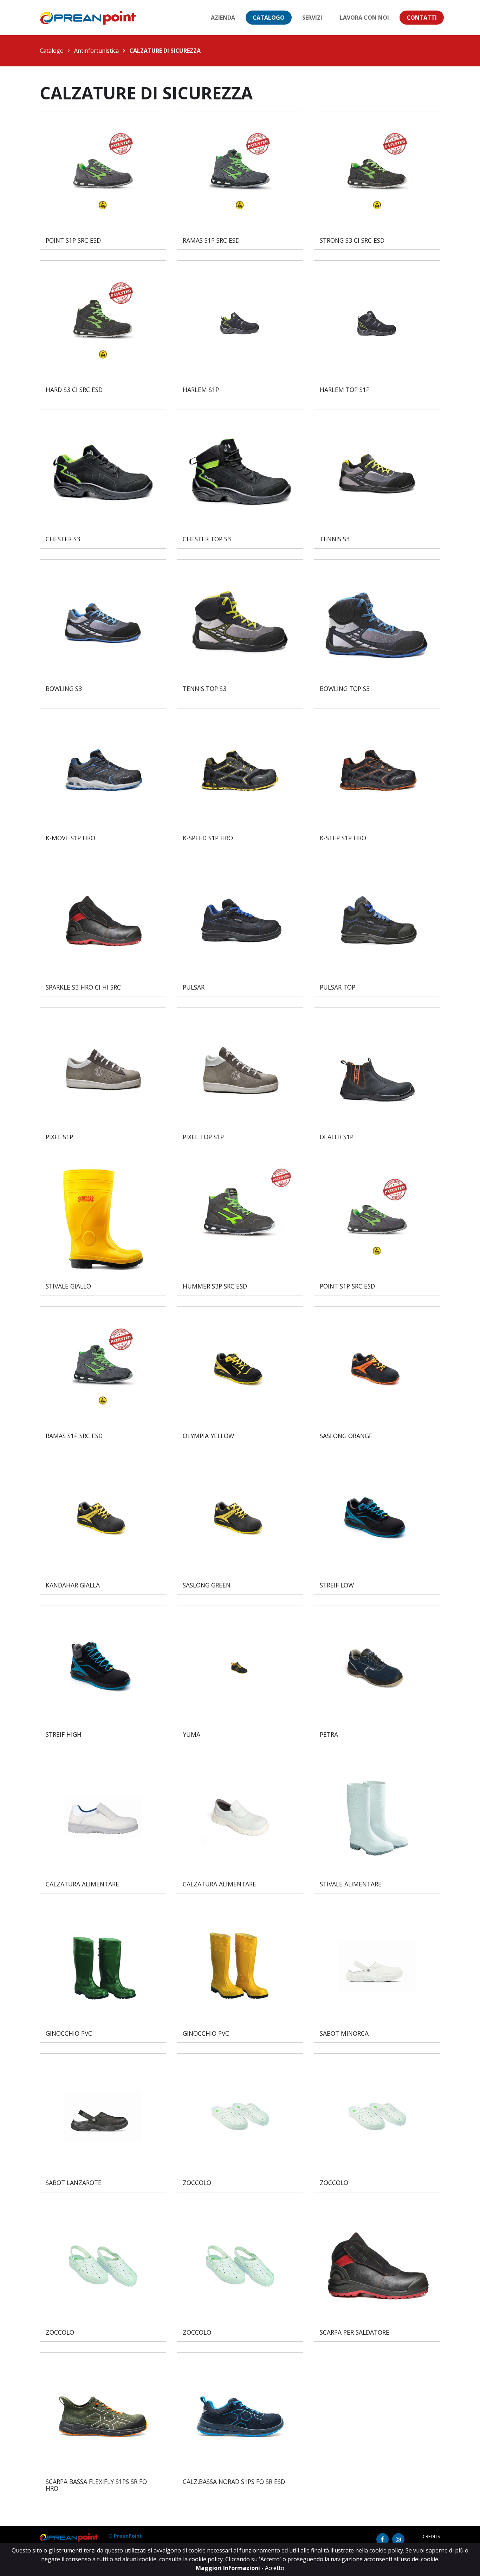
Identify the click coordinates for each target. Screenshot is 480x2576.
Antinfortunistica (96, 51)
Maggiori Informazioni (229, 2568)
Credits (432, 2536)
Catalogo (269, 18)
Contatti (422, 18)
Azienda (223, 18)
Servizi (312, 18)
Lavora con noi (364, 18)
